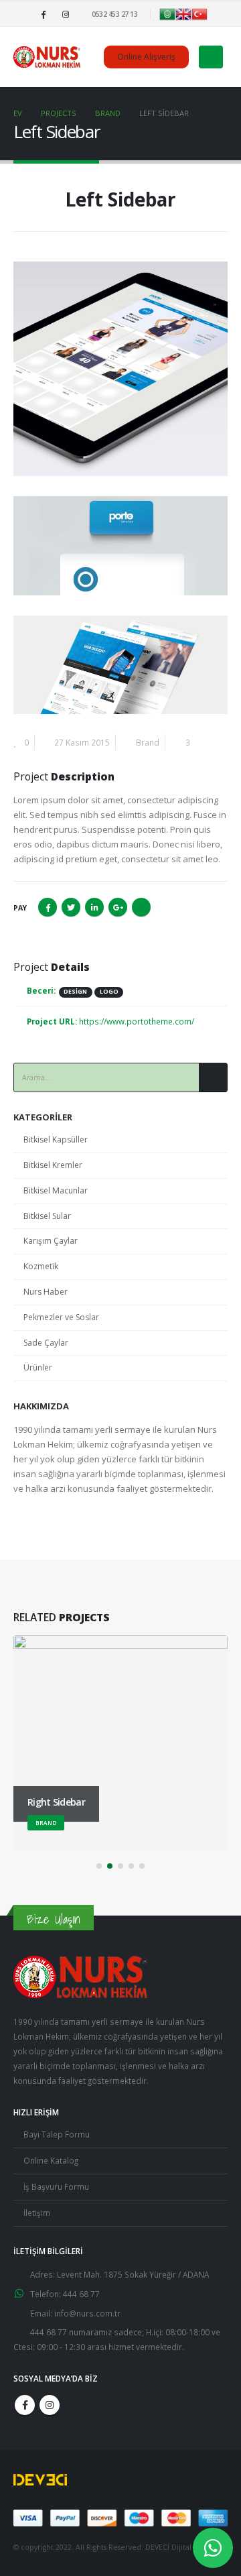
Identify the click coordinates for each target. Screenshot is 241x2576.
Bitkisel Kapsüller (56, 1139)
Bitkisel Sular (47, 1216)
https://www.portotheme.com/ (137, 1021)
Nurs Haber (46, 1292)
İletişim (37, 2213)
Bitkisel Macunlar (56, 1190)
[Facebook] (44, 14)
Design (75, 992)
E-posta (141, 907)
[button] (99, 1866)
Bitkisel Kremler (53, 1165)
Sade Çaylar (46, 1343)
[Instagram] (66, 14)
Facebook (48, 907)
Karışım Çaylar (51, 1241)
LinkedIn (94, 907)
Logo (109, 992)
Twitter (71, 907)
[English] (183, 13)
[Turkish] (199, 13)
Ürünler (38, 1367)
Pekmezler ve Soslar (61, 1317)
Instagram (50, 2405)
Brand (148, 742)
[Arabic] (167, 13)
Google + (118, 907)
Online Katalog (51, 2160)
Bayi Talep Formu (57, 2134)
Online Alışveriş (146, 57)
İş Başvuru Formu (56, 2186)
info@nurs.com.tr (87, 2313)
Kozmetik (41, 1266)
